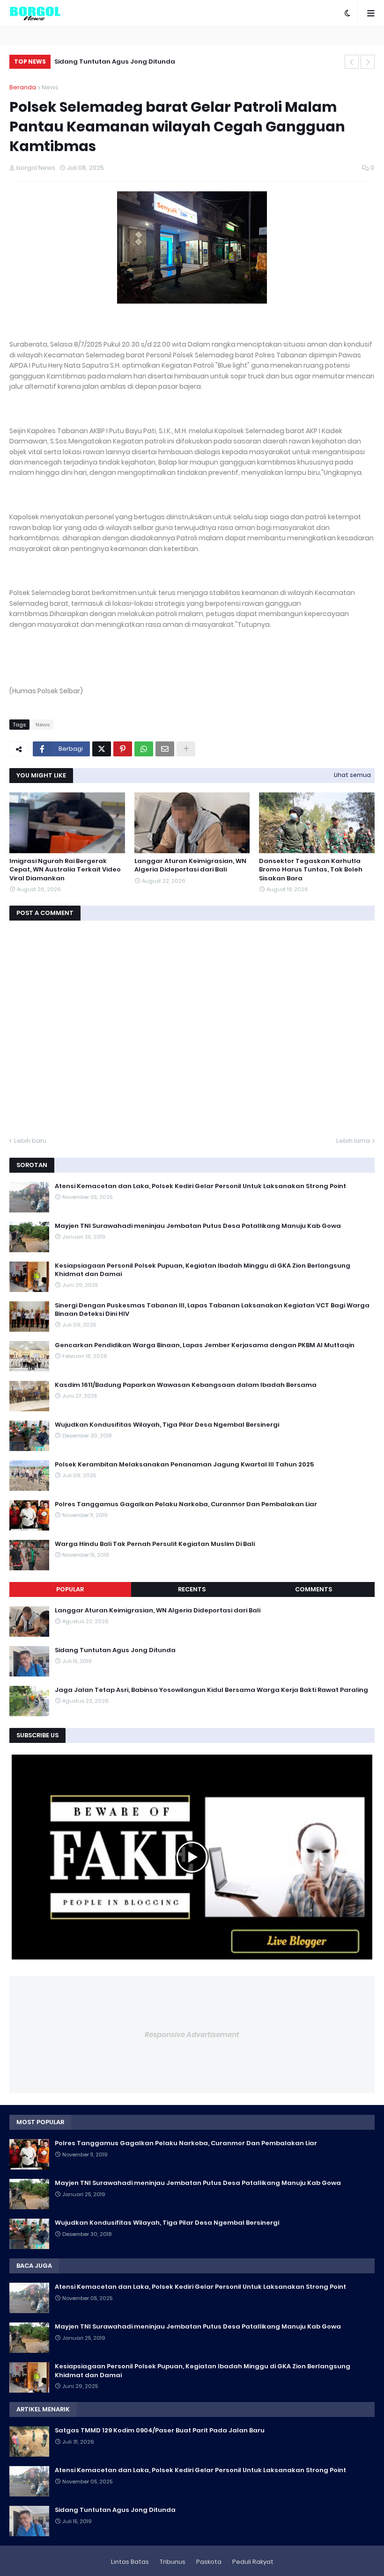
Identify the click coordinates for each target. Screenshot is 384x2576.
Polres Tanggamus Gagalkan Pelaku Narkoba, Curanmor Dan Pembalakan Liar (186, 1504)
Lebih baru (30, 1141)
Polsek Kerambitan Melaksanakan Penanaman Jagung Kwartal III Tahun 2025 (184, 1465)
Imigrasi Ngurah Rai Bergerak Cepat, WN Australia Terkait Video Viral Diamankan (65, 870)
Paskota (209, 2562)
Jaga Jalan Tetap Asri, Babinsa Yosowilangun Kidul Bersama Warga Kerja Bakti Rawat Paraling (211, 1690)
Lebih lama (353, 1141)
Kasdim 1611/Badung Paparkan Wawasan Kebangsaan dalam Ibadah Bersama (186, 1385)
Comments (314, 1589)
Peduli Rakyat (253, 2562)
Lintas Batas (130, 2562)
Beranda (23, 87)
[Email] (165, 749)
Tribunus (173, 2562)
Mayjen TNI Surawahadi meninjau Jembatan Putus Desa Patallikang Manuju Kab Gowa (198, 1226)
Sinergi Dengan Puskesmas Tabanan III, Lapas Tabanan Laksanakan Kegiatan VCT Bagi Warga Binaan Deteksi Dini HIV (212, 1310)
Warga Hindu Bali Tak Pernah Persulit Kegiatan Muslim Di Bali (155, 1544)
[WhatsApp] (144, 749)
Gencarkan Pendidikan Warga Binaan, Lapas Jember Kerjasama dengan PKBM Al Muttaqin (205, 1345)
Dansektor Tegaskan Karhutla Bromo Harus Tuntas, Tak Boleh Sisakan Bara (311, 870)
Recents (192, 1589)
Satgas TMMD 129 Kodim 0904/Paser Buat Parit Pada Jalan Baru (160, 2431)
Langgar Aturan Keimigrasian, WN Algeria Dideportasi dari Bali (190, 865)
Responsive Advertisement (192, 2035)
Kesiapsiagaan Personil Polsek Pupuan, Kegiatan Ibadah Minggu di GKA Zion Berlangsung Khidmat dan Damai (203, 1270)
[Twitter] (102, 749)
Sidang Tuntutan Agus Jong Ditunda (115, 62)
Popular (70, 1589)
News (50, 87)
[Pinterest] (123, 749)
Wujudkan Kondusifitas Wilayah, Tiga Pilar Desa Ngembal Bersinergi (167, 1425)
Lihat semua (352, 775)
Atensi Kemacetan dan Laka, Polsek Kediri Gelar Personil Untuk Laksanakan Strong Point (200, 1186)
